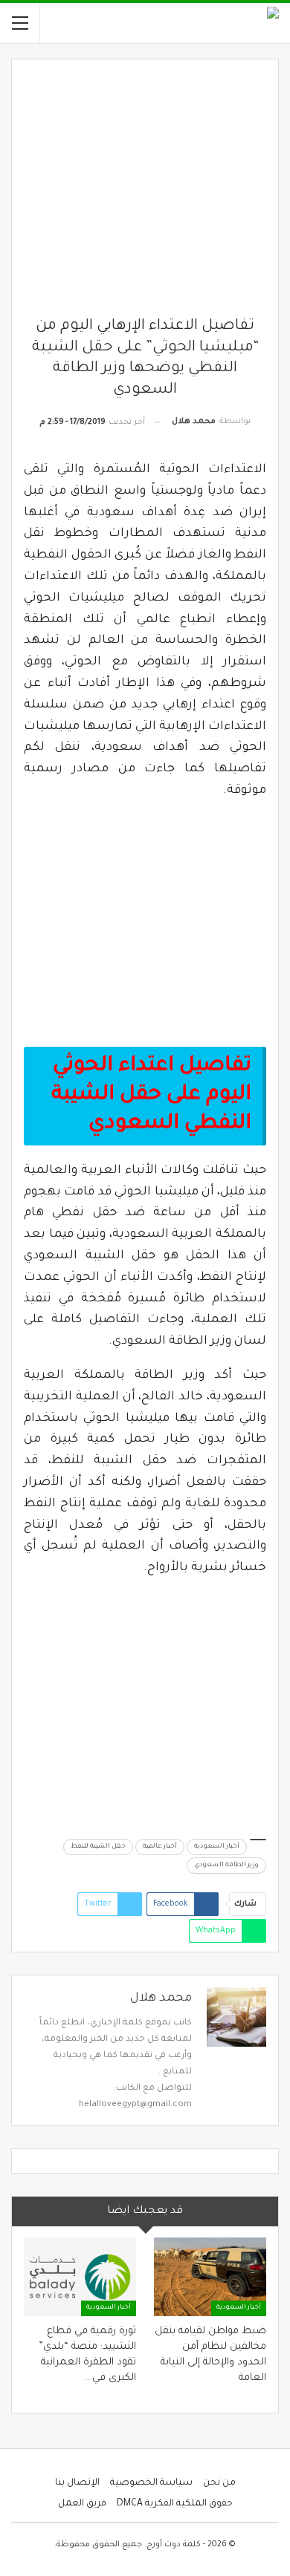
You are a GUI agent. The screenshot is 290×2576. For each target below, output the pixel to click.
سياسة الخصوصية (151, 2483)
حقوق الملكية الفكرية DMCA (175, 2504)
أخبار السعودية (217, 1847)
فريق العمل (82, 2504)
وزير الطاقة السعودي (226, 1866)
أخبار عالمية (160, 1847)
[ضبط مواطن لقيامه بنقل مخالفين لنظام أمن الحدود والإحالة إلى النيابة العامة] (210, 2277)
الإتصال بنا (77, 2483)
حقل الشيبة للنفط (98, 1847)
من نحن (219, 2483)
